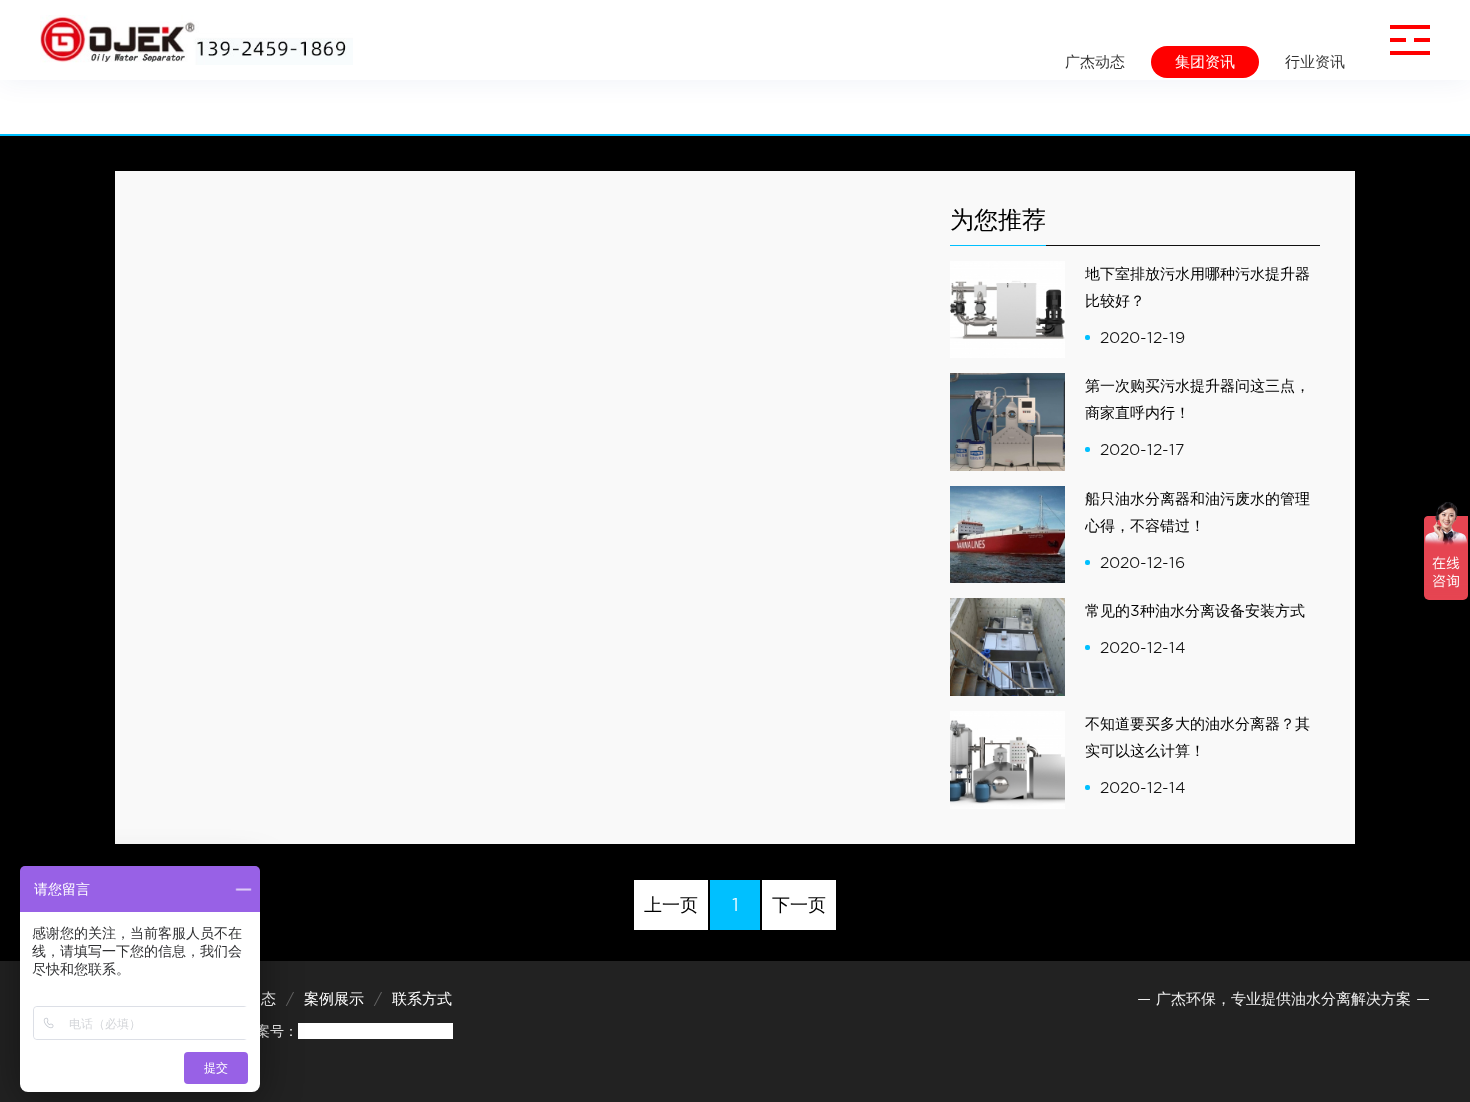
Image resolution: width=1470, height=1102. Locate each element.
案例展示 (334, 999)
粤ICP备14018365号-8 (375, 1031)
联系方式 (422, 999)
